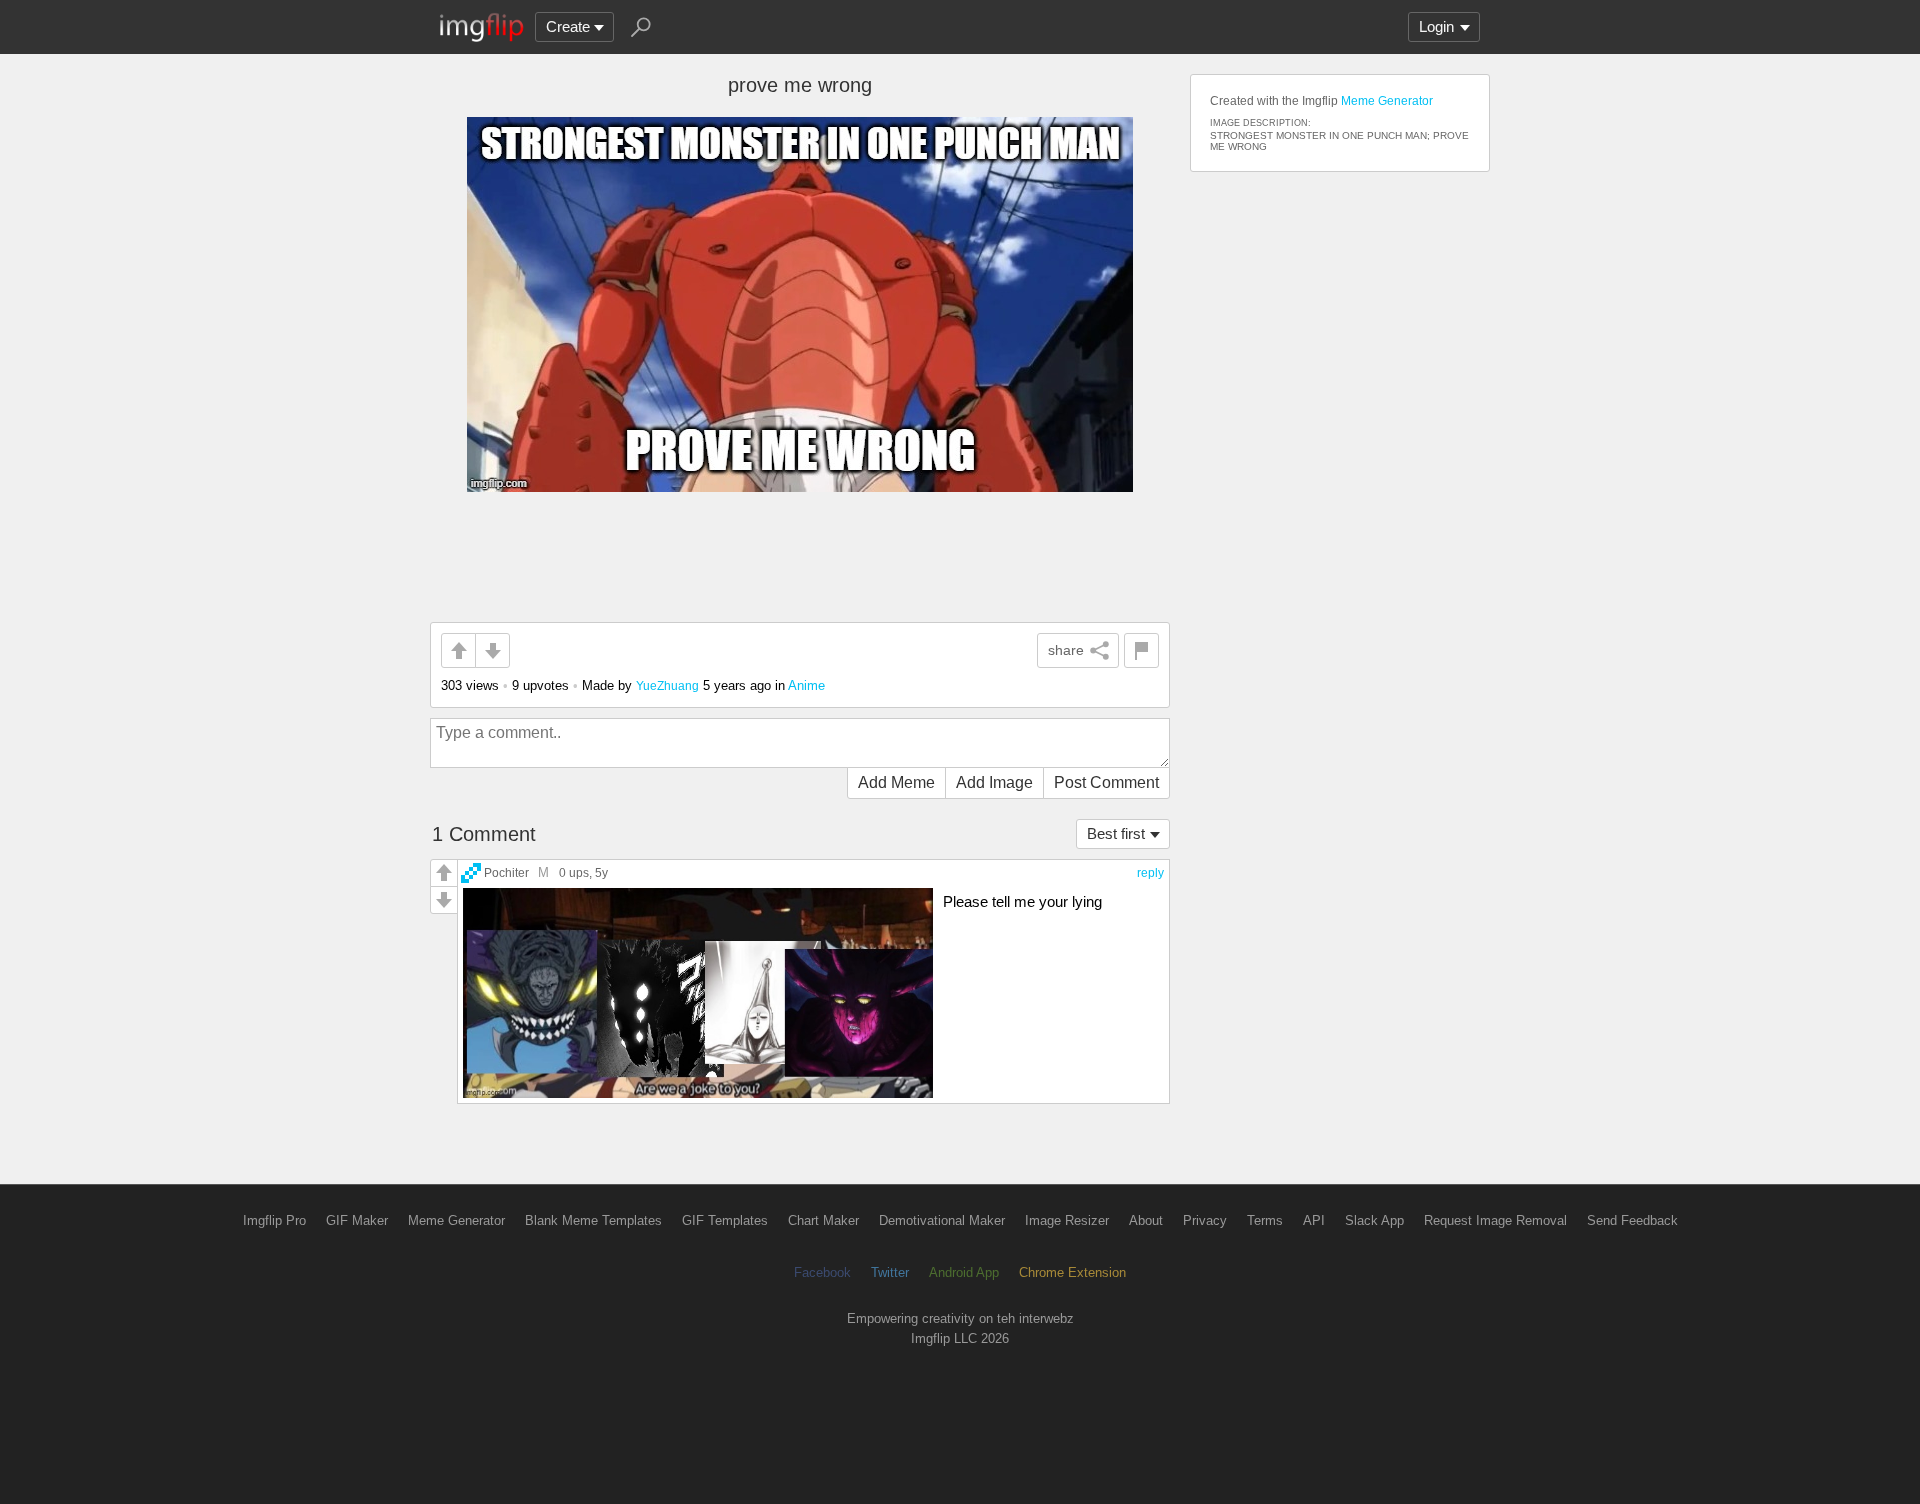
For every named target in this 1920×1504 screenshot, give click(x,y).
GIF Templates (725, 1220)
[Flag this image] (1141, 650)
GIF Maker (357, 1220)
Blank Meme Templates (593, 1220)
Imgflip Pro (274, 1220)
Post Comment (1106, 782)
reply (1150, 873)
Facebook (822, 1272)
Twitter (890, 1272)
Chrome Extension (1072, 1272)
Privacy (1205, 1220)
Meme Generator (1387, 101)
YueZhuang (667, 685)
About (1146, 1220)
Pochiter (506, 872)
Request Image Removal (1495, 1220)
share (1066, 650)
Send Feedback (1632, 1220)
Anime (806, 685)
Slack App (1374, 1220)
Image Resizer (1067, 1220)
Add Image (994, 782)
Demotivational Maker (942, 1220)
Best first (1116, 833)
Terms (1265, 1220)
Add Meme (896, 782)
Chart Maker (823, 1220)
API (1314, 1220)
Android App (964, 1272)
